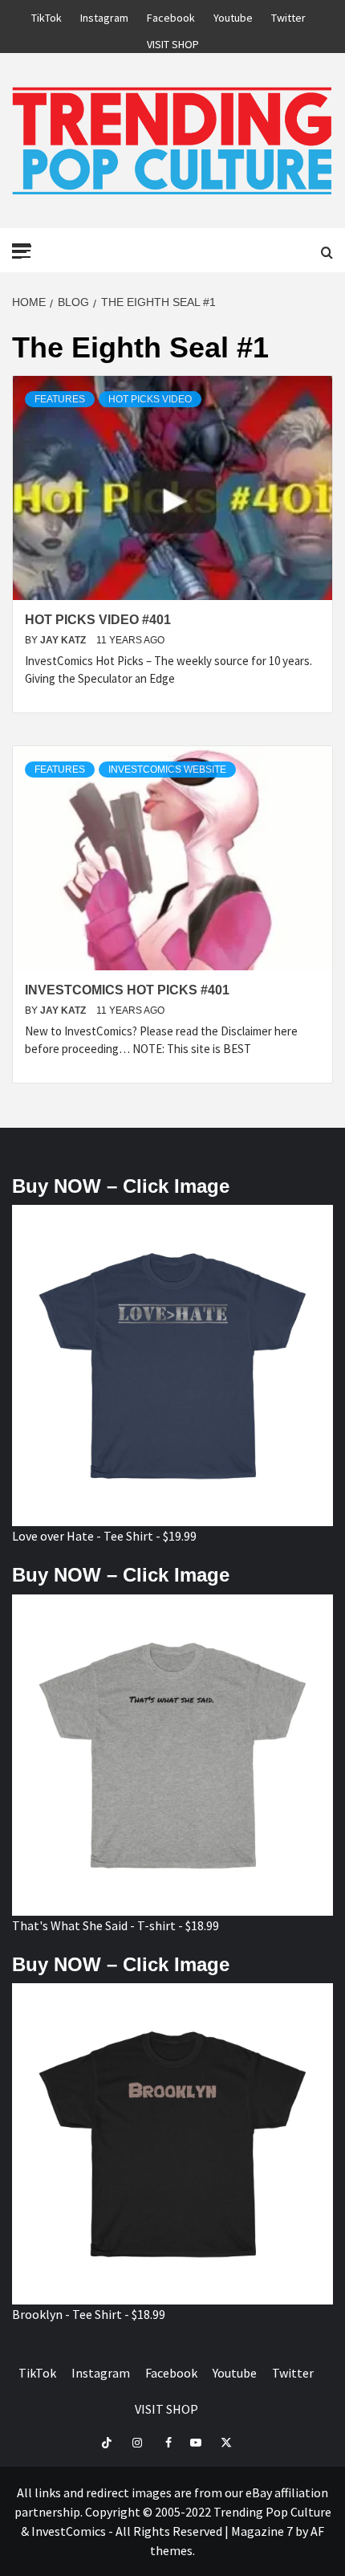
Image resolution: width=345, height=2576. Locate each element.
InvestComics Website (167, 770)
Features (60, 399)
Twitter (288, 15)
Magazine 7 (262, 2531)
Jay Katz (64, 640)
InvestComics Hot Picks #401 (127, 990)
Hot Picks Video (150, 399)
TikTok (47, 15)
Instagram (104, 15)
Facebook (171, 15)
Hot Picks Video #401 (98, 620)
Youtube (233, 15)
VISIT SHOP (173, 42)
